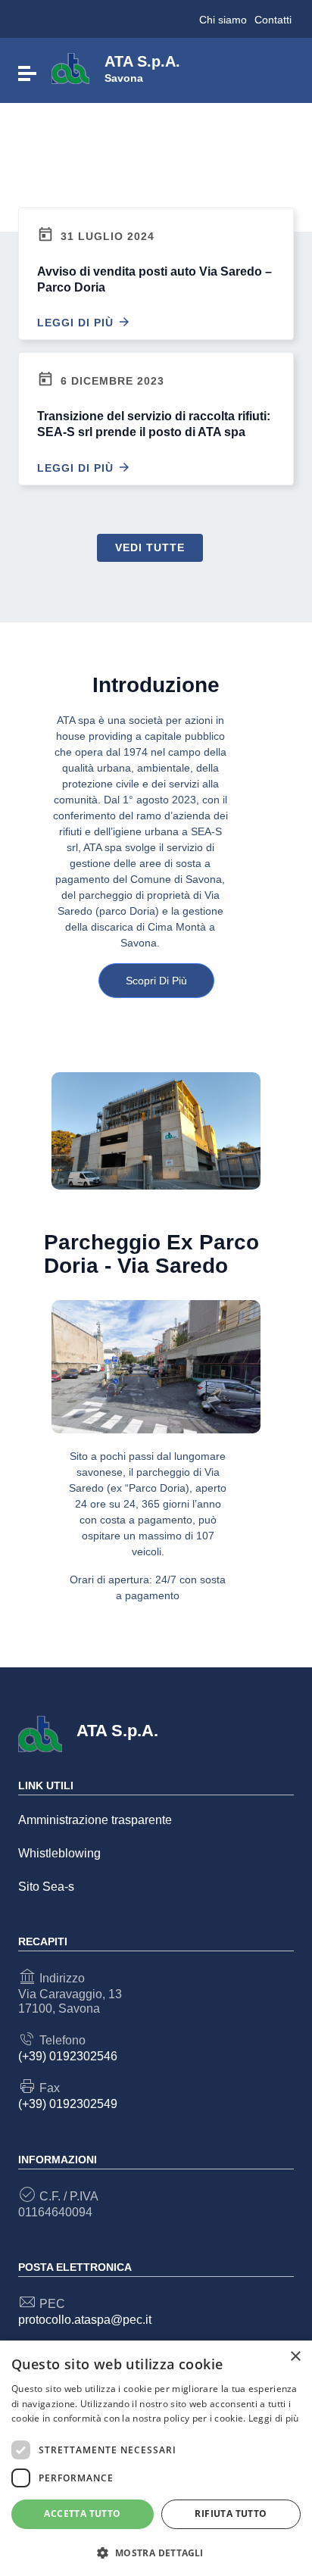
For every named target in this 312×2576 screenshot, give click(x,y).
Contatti (273, 20)
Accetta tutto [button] (82, 2514)
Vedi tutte (150, 547)
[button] (156, 2552)
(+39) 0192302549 (68, 2104)
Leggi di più (77, 323)
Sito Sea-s (46, 1887)
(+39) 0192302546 (68, 2056)
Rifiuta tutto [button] (231, 2514)
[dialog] (156, 2458)
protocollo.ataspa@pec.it (85, 2320)
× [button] (295, 2357)
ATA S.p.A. (142, 67)
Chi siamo (223, 20)
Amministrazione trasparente (95, 1820)
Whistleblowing (59, 1853)
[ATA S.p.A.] (70, 68)
